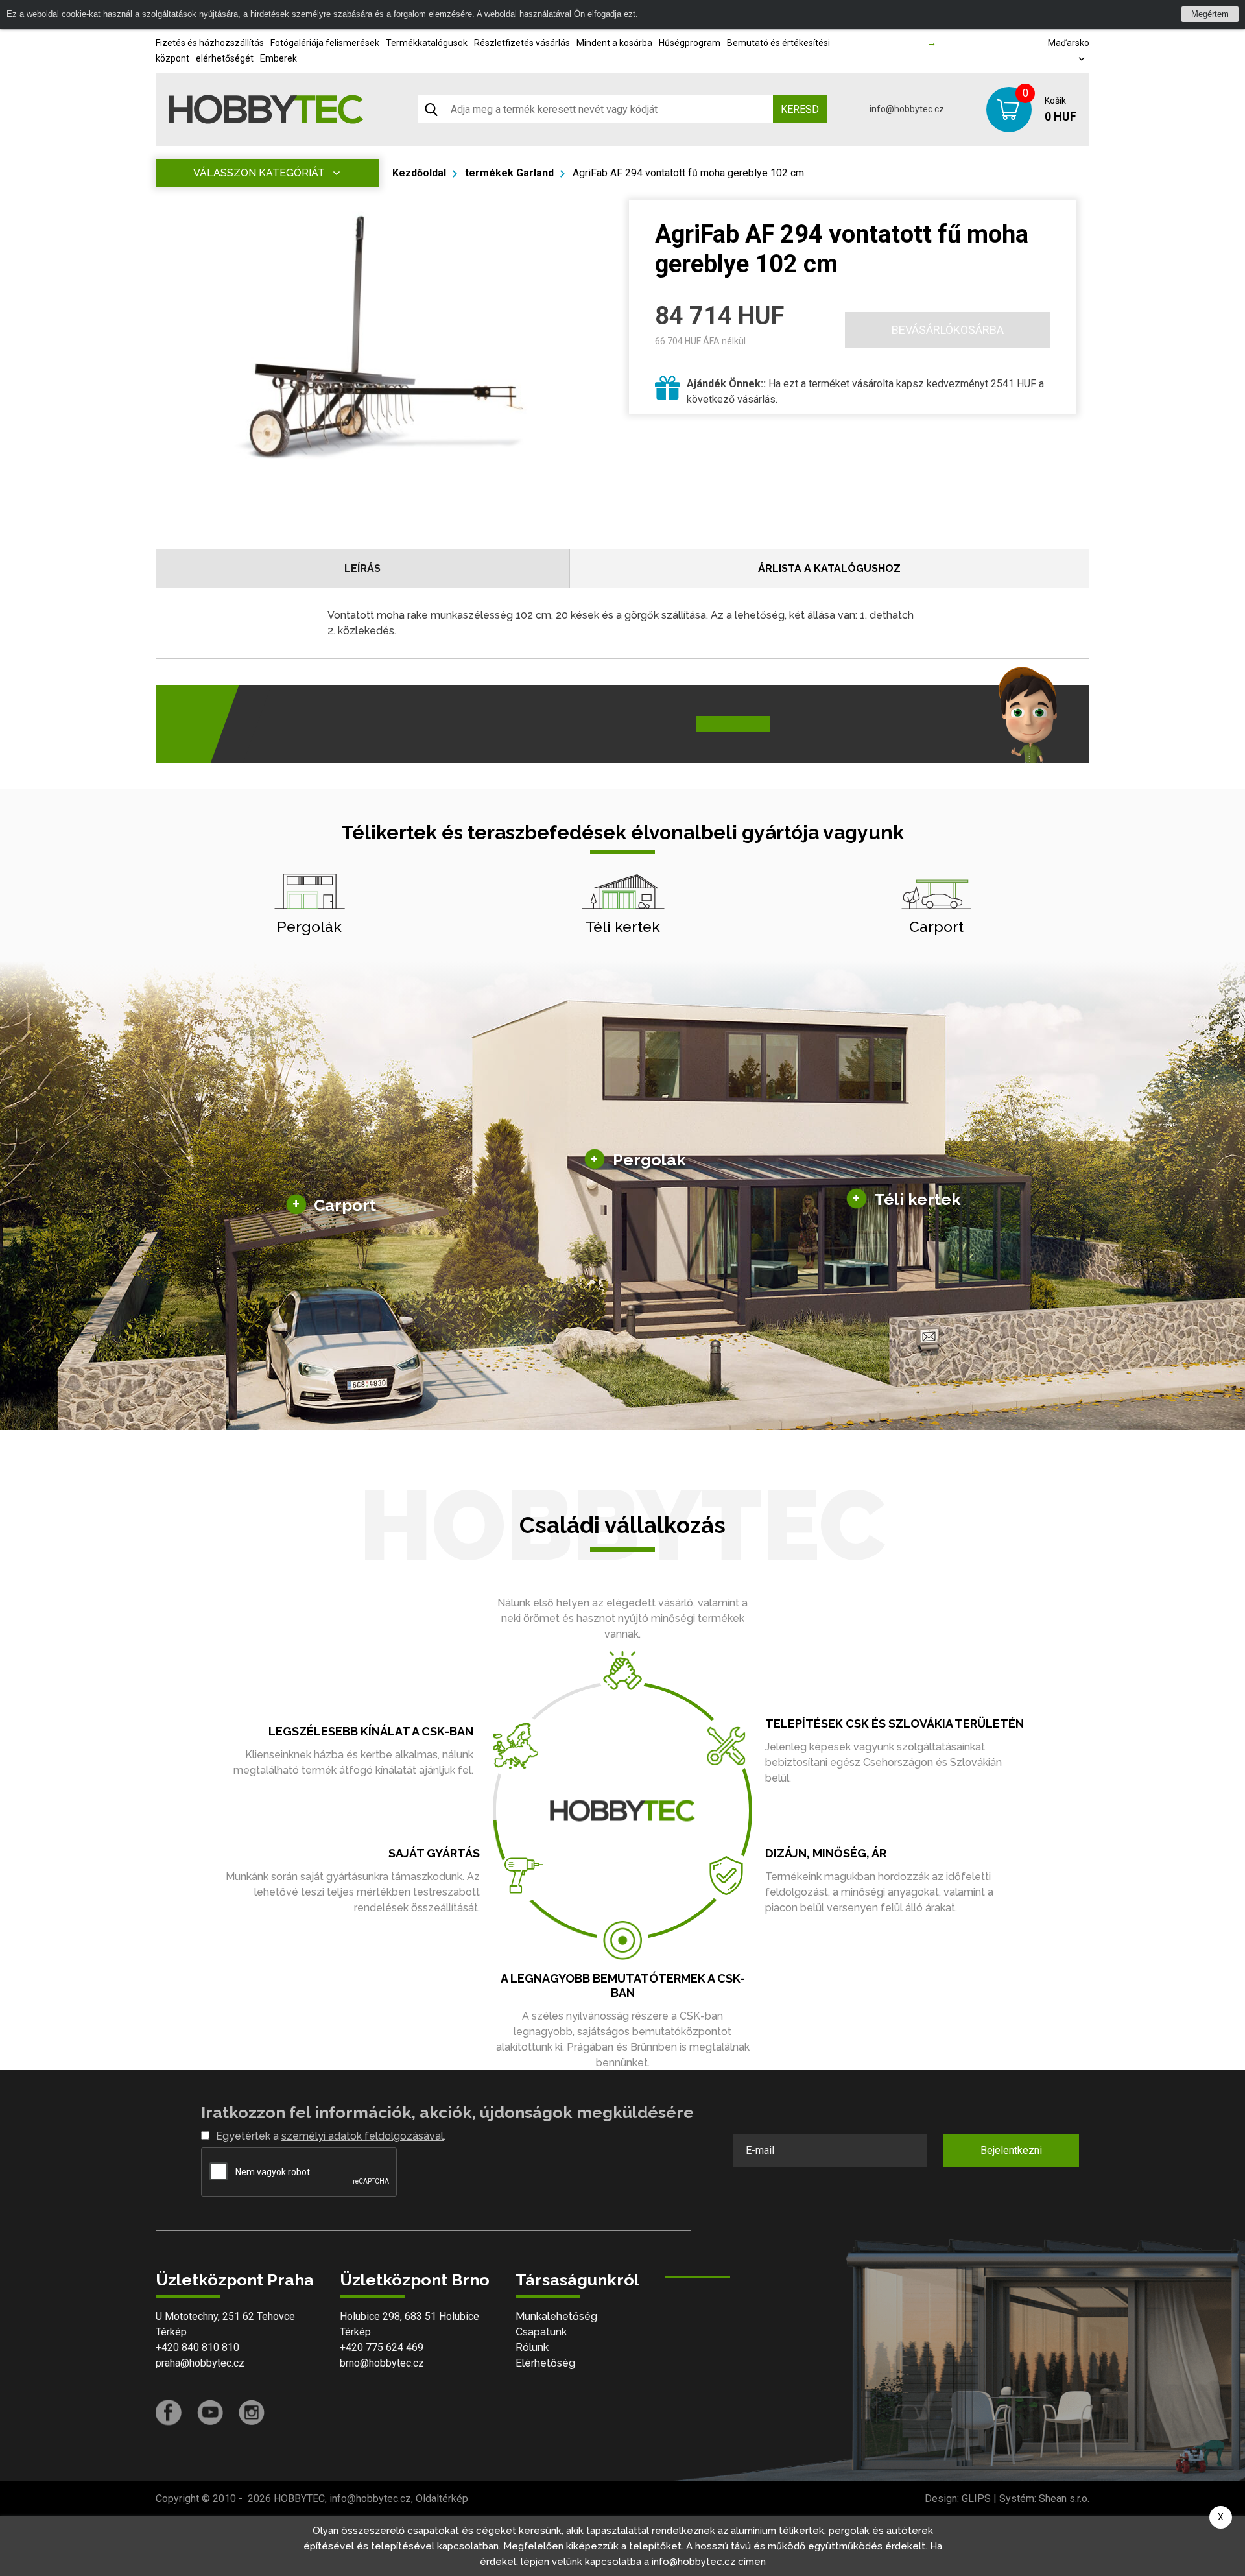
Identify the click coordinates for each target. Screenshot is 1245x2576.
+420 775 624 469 (382, 2347)
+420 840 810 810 (197, 2347)
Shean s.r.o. (1064, 2498)
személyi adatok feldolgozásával (362, 2136)
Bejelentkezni (1011, 2150)
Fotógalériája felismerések (325, 43)
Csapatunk (541, 2332)
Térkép (171, 2332)
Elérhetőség (545, 2363)
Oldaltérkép (442, 2498)
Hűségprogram (690, 43)
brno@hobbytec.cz (382, 2363)
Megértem (1210, 14)
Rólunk (532, 2347)
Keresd (800, 109)
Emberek (279, 58)
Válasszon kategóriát (259, 173)
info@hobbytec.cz (907, 109)
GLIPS (976, 2498)
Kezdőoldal (419, 173)
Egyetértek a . (331, 2136)
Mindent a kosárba (614, 43)
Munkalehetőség (556, 2316)
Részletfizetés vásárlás (522, 43)
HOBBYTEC (299, 2498)
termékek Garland (509, 173)
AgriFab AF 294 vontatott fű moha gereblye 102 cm (688, 173)
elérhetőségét (225, 58)
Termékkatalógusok (427, 43)
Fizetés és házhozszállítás (210, 43)
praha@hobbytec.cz (200, 2363)
